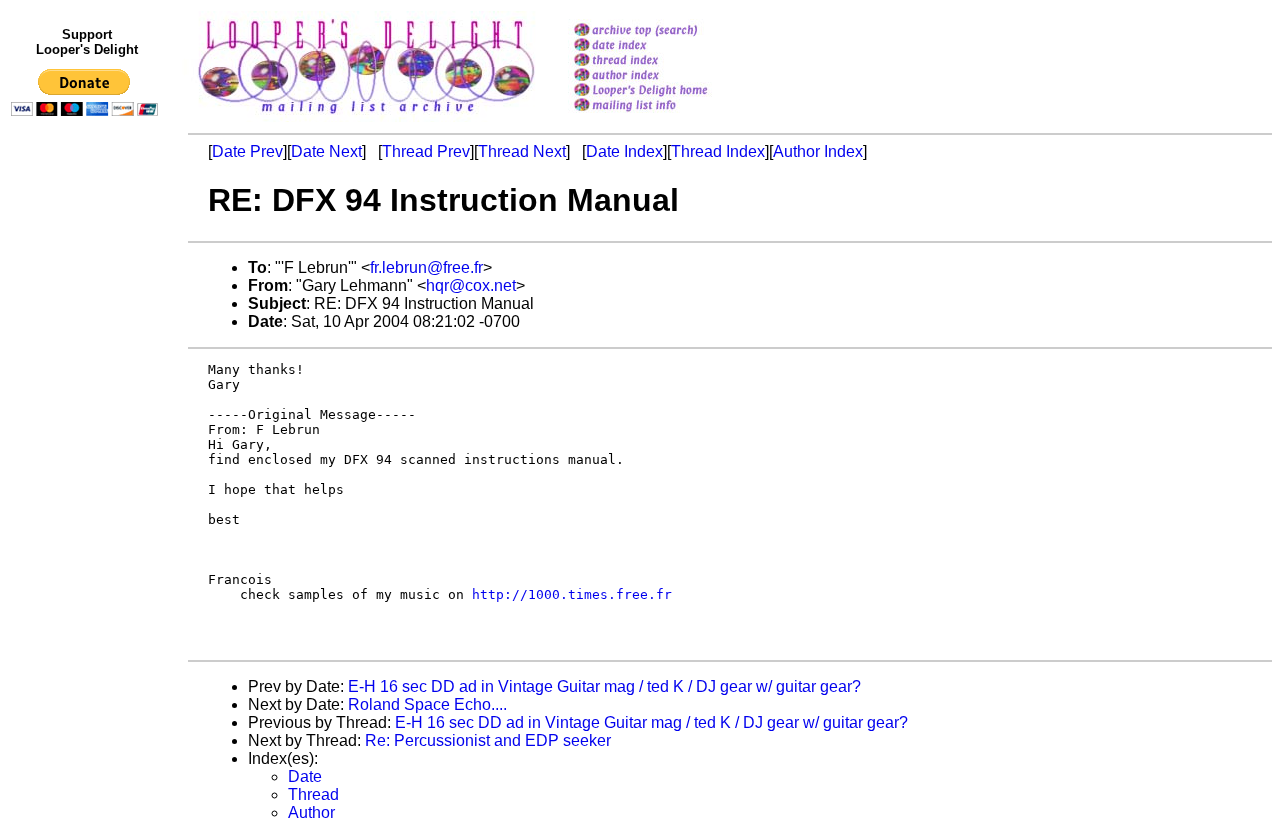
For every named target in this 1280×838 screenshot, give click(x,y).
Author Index (818, 151)
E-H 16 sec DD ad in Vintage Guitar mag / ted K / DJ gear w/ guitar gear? (604, 686)
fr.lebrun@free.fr (426, 267)
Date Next (326, 151)
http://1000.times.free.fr (572, 594)
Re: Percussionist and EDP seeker (488, 740)
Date (305, 776)
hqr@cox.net (471, 285)
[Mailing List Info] (666, 116)
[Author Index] (666, 76)
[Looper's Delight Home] (666, 91)
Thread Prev (426, 151)
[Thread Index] (666, 61)
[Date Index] (666, 46)
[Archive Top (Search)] (666, 31)
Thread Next (522, 151)
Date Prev (247, 151)
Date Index (624, 151)
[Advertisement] (88, 537)
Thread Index (718, 151)
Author (311, 812)
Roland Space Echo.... (427, 704)
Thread (313, 794)
